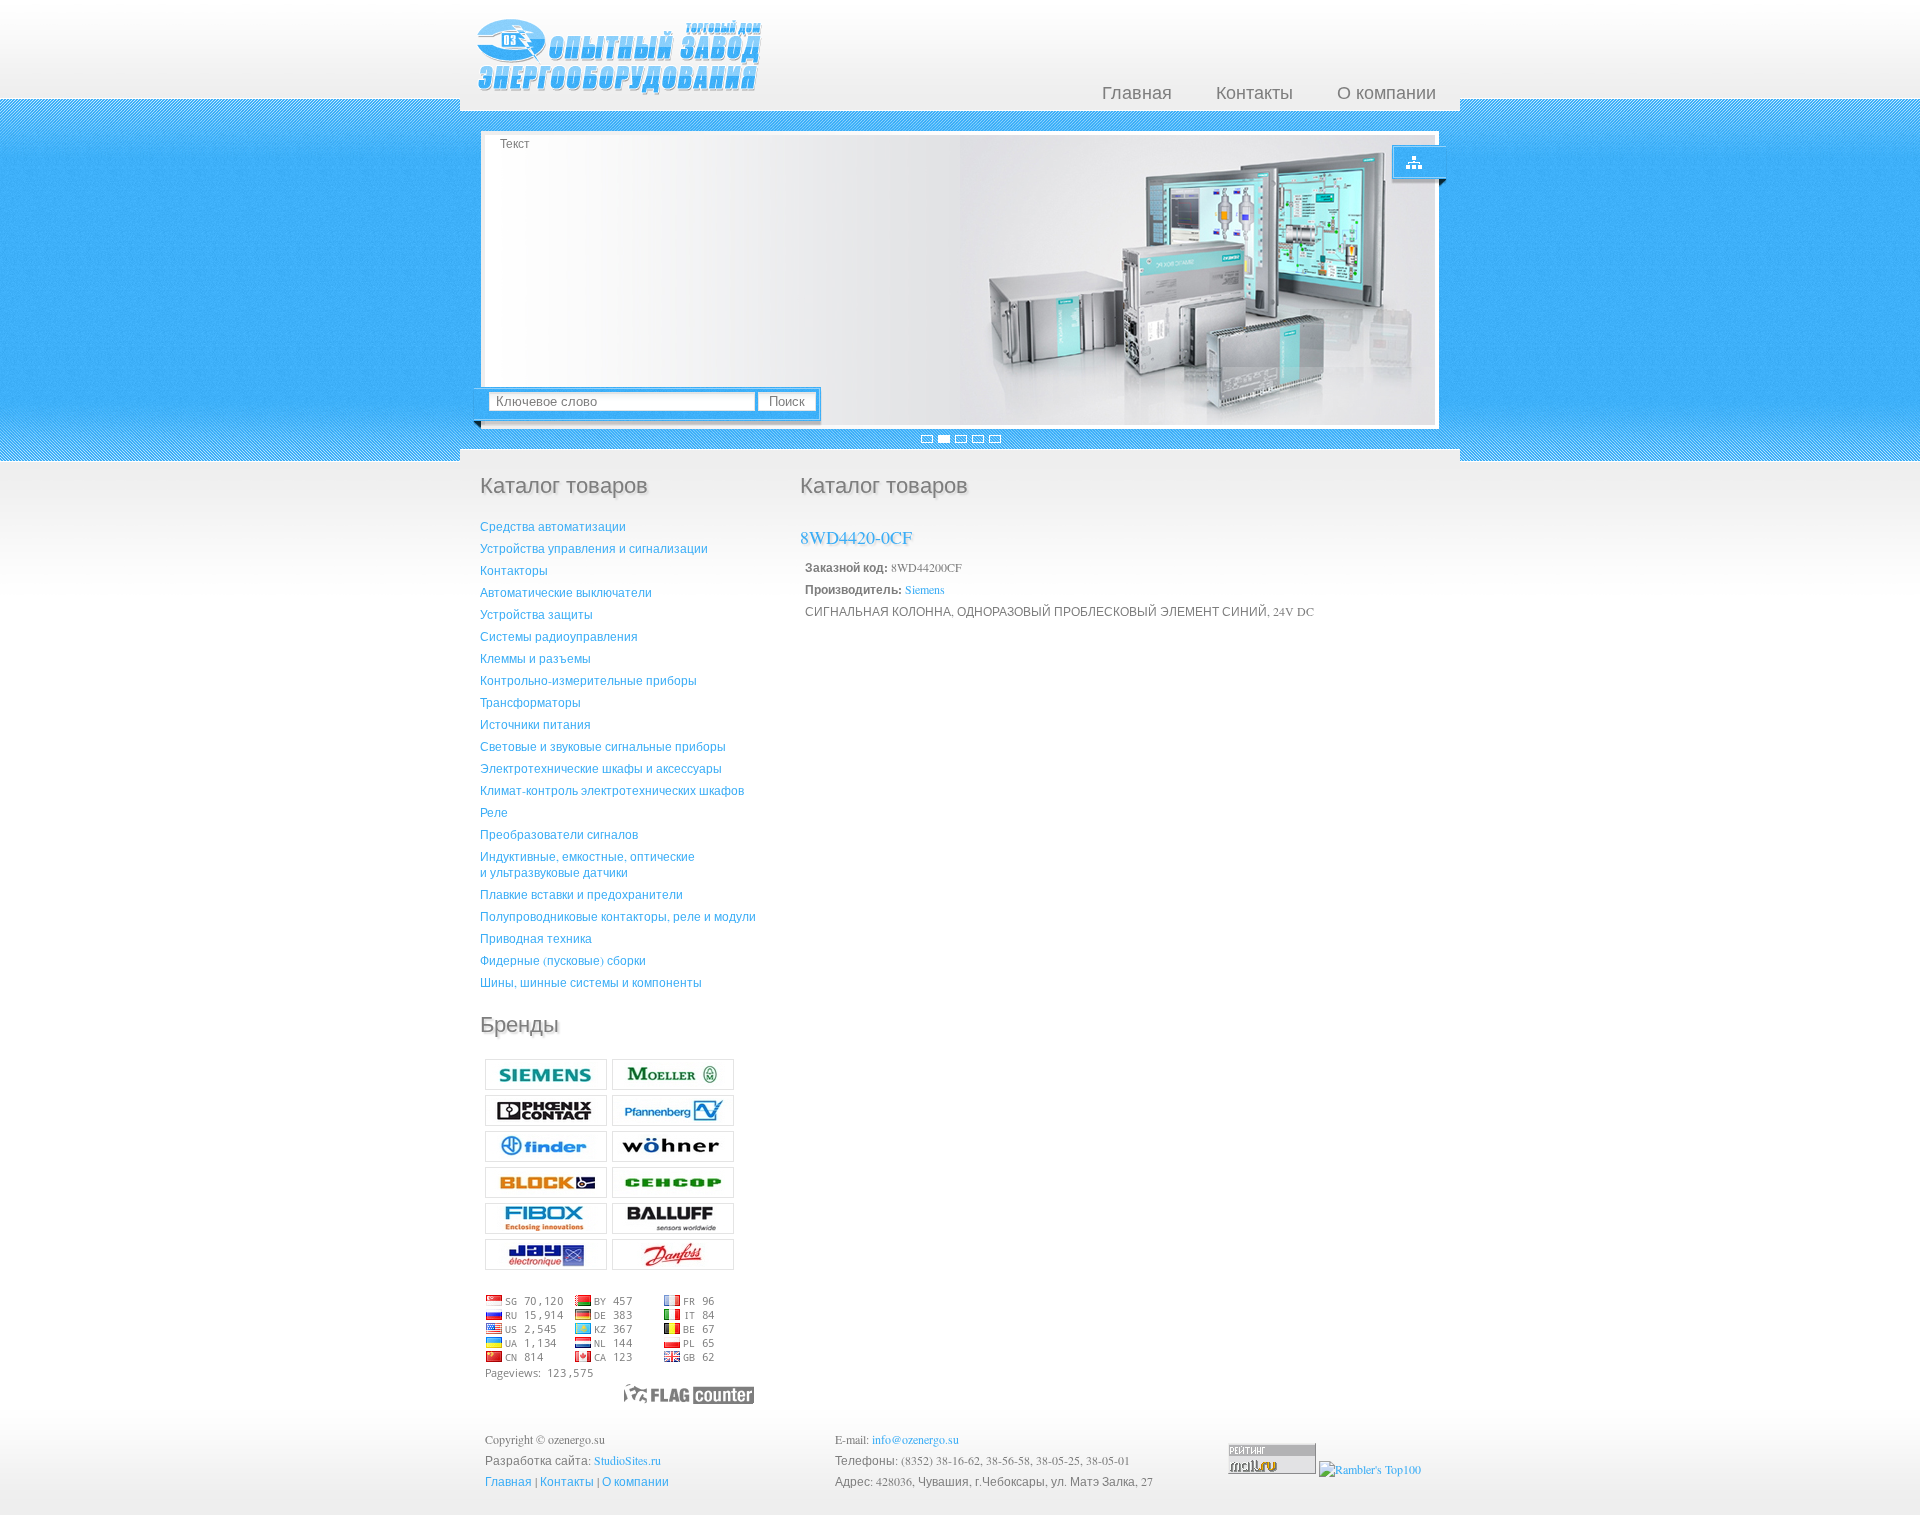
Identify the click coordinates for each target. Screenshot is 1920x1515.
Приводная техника (536, 938)
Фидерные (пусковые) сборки (563, 960)
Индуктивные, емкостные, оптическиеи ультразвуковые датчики (587, 864)
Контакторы (514, 570)
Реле (494, 812)
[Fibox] (546, 1229)
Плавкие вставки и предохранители (581, 894)
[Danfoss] (673, 1265)
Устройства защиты (536, 614)
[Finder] (546, 1157)
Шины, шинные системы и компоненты (591, 982)
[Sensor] (673, 1193)
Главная (1137, 92)
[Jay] (546, 1265)
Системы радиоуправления (559, 636)
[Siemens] (546, 1085)
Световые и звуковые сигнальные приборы (603, 746)
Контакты (1254, 92)
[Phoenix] (546, 1121)
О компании (1386, 92)
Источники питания (535, 724)
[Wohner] (673, 1157)
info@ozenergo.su (915, 1439)
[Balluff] (673, 1229)
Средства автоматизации (553, 526)
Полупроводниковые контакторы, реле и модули (618, 916)
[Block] (546, 1193)
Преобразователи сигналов (559, 834)
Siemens (925, 589)
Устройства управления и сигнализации (594, 548)
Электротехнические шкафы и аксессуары (601, 768)
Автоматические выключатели (566, 592)
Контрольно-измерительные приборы (588, 680)
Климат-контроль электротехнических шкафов (612, 790)
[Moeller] (673, 1085)
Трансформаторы (530, 702)
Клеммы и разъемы (535, 658)
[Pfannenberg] (673, 1121)
